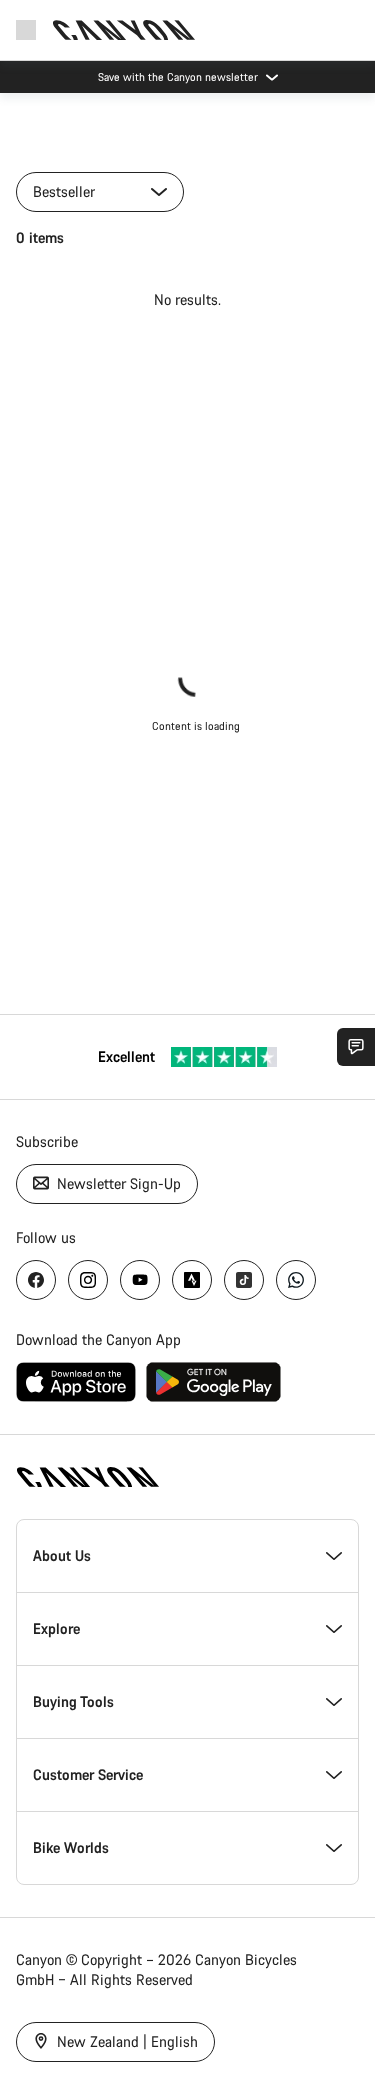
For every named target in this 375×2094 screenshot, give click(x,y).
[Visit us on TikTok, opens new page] (244, 1280)
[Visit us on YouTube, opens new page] (140, 1280)
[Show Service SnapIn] (356, 1047)
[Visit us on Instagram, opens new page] (88, 1280)
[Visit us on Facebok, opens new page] (36, 1280)
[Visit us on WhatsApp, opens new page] (296, 1280)
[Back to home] (124, 30)
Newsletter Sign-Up (117, 1183)
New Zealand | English (125, 2041)
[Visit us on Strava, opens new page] (192, 1280)
